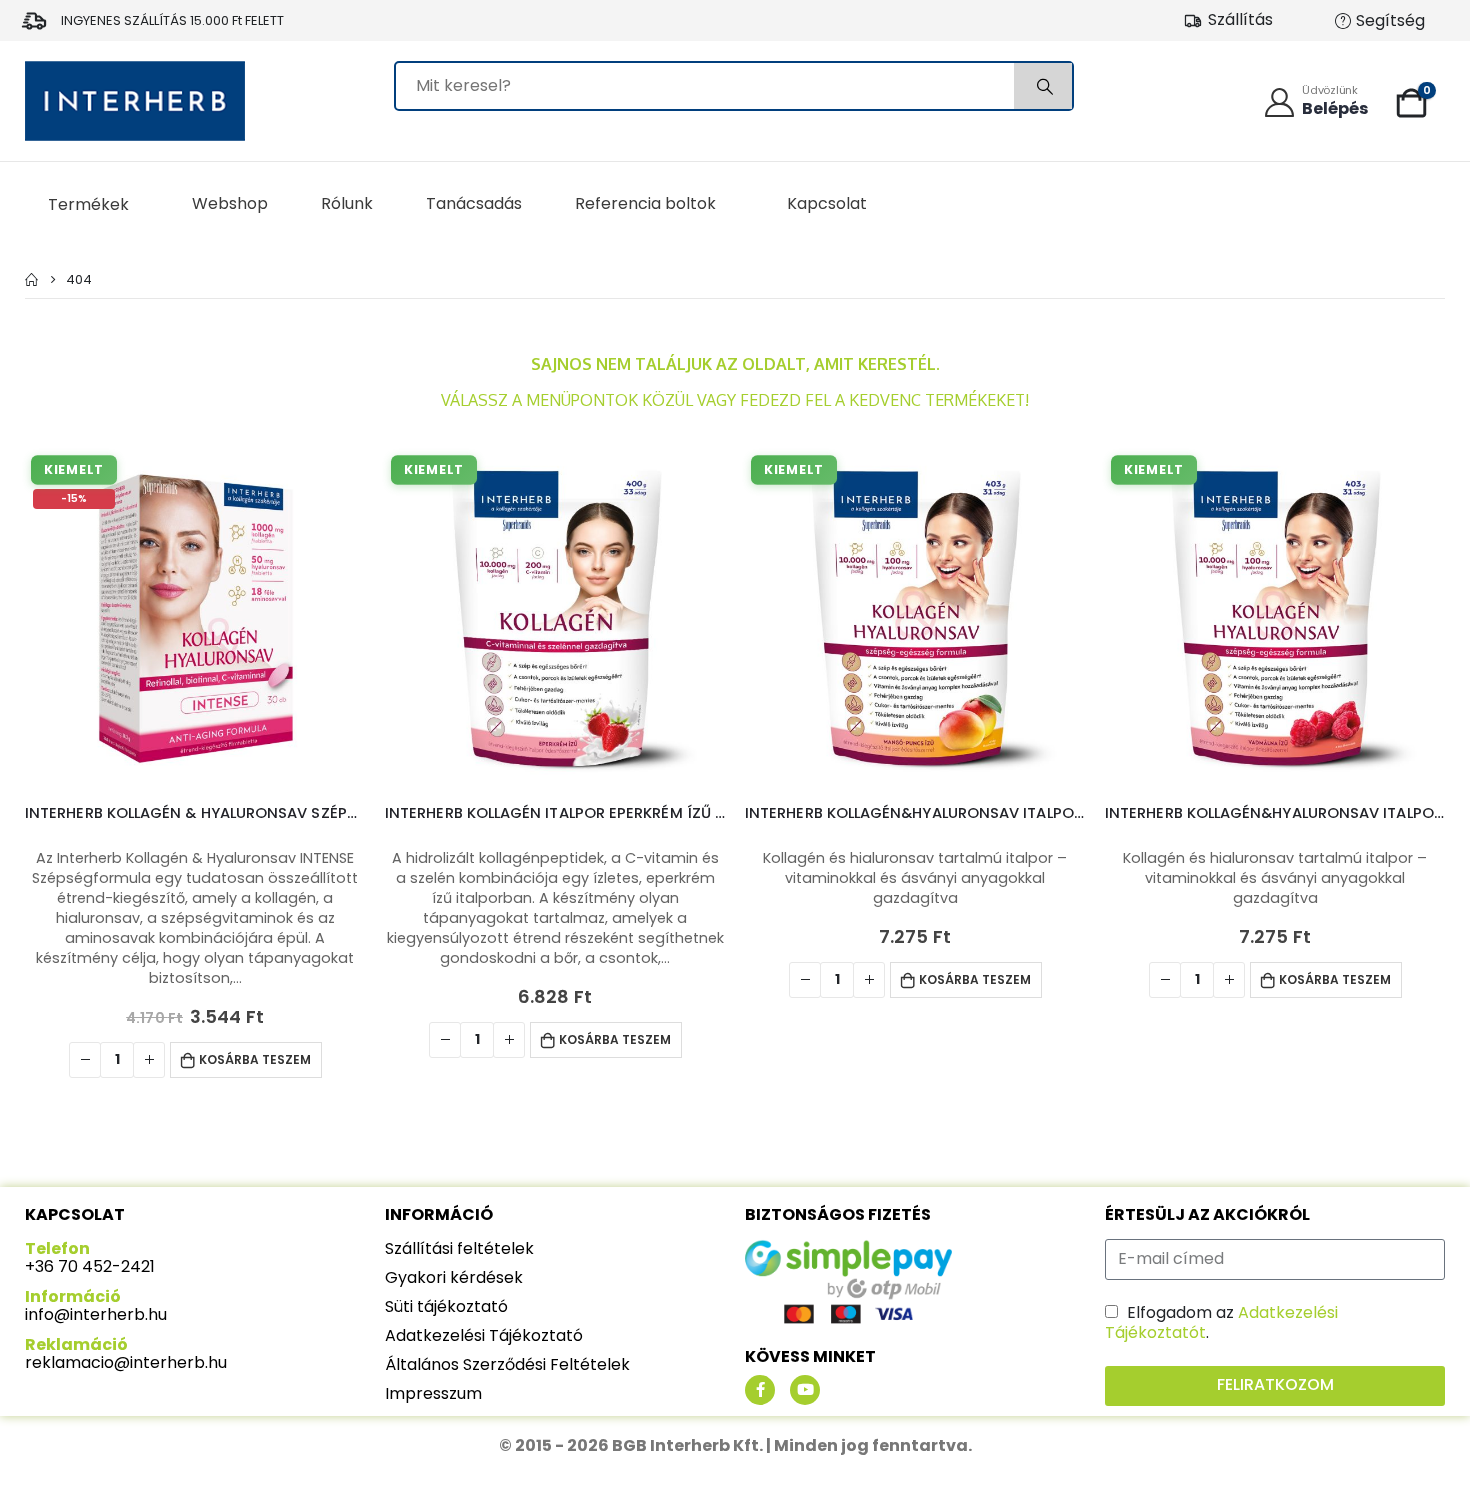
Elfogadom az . (1221, 1322)
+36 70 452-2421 (90, 1266)
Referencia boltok (645, 203)
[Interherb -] (135, 101)
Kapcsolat (827, 203)
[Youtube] (805, 1390)
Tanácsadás (474, 203)
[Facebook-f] (760, 1390)
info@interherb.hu (96, 1314)
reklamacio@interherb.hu (126, 1362)
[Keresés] (1043, 86)
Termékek (88, 204)
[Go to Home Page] (31, 279)
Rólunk (347, 203)
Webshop (230, 203)
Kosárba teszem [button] (255, 1059)
